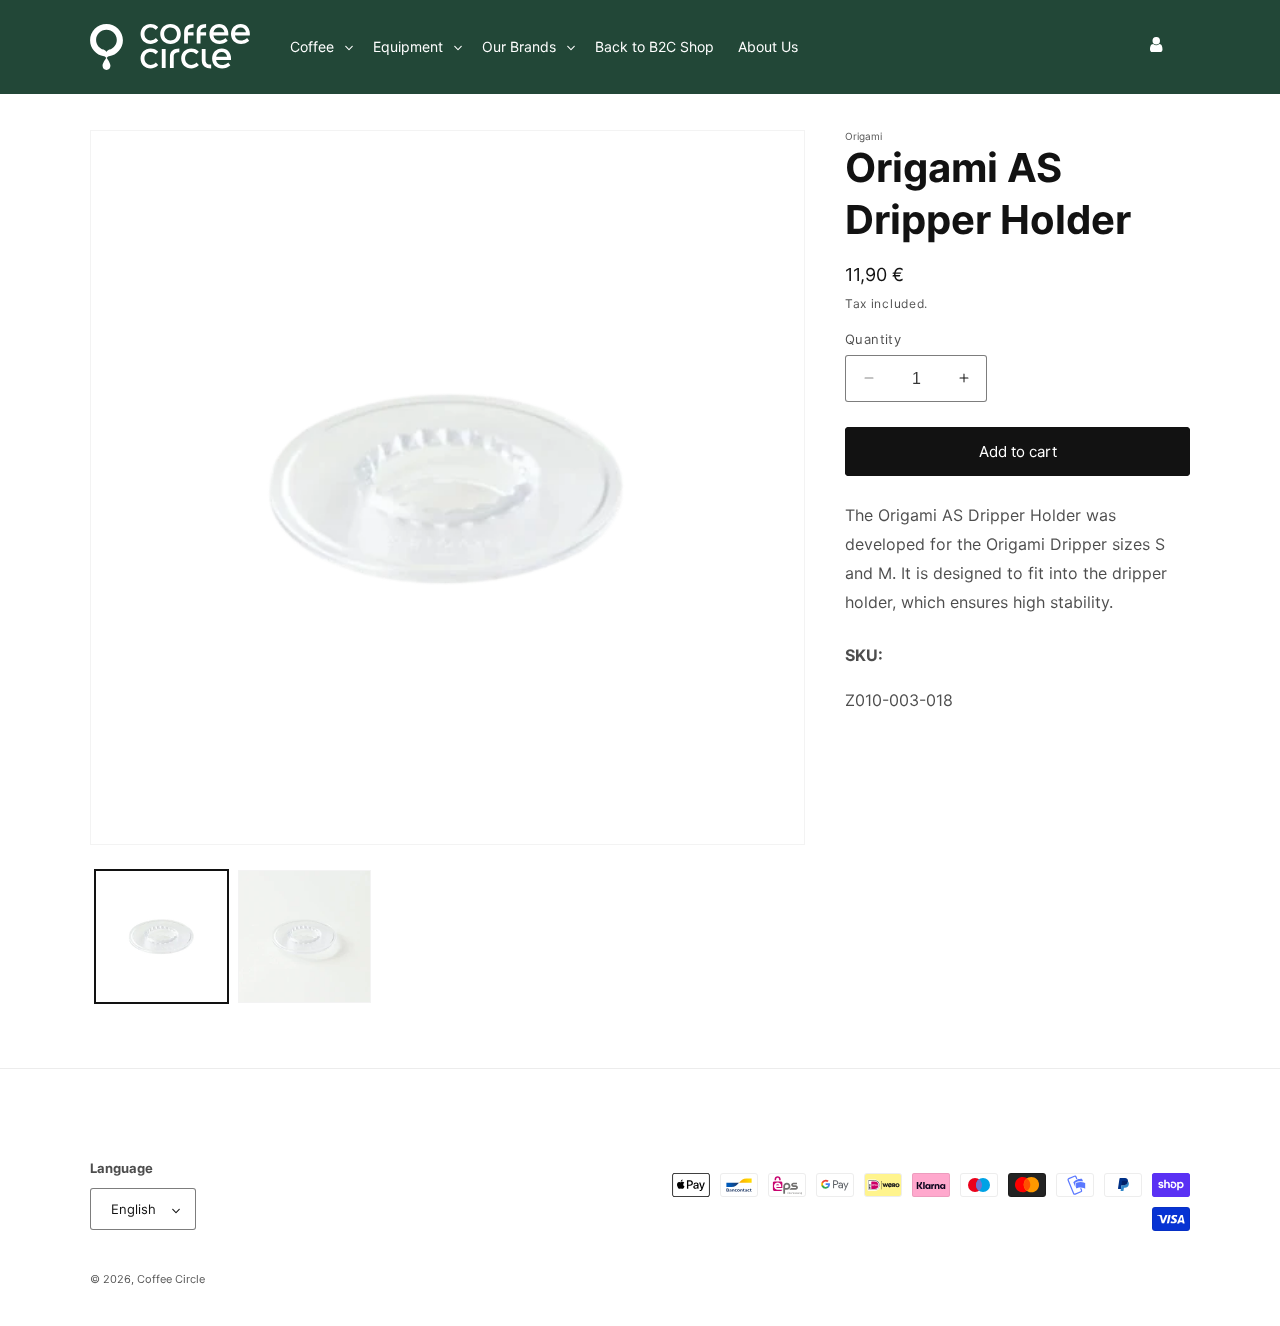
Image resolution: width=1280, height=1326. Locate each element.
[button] (319, 47)
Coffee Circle (171, 1280)
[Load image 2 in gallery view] (304, 936)
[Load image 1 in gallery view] (161, 936)
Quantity (873, 338)
